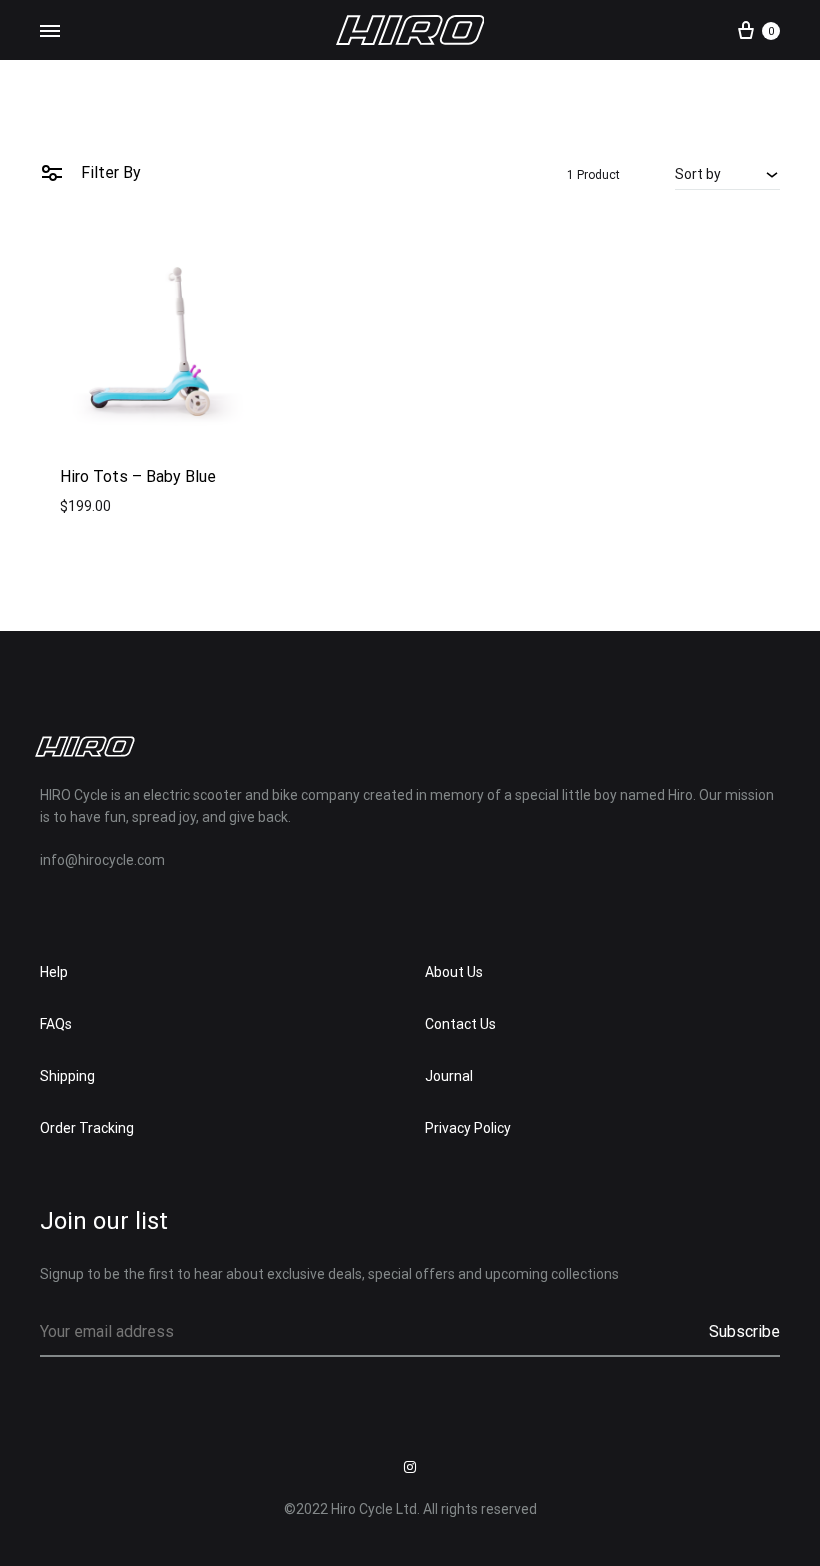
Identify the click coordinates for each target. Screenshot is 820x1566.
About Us (454, 972)
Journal (449, 1076)
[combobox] (727, 174)
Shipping (67, 1076)
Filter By (109, 172)
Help (54, 972)
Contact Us (460, 1024)
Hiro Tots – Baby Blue (138, 476)
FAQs (56, 1024)
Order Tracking (87, 1128)
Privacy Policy (468, 1128)
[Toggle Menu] (50, 32)
